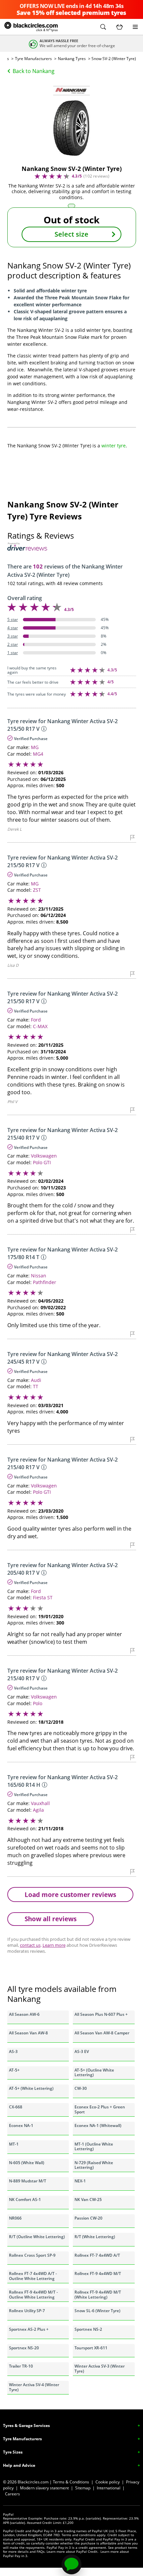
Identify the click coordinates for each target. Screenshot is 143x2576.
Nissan (39, 1276)
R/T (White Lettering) (95, 2237)
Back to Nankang (34, 71)
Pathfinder (45, 1282)
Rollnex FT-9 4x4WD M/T (98, 2273)
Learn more (54, 1945)
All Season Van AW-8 (28, 2033)
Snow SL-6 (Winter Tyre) (97, 2311)
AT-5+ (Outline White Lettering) (94, 2072)
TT (36, 1386)
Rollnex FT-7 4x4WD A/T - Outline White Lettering (33, 2276)
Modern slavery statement (44, 2488)
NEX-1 (80, 2181)
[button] (103, 27)
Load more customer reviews (70, 1894)
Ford (36, 1020)
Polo (38, 1703)
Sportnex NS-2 (88, 2329)
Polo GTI (42, 1162)
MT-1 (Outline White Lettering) (94, 2146)
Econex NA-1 (21, 2125)
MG (35, 747)
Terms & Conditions (71, 2482)
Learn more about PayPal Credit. (72, 2551)
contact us (30, 1945)
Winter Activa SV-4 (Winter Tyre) (34, 2387)
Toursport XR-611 (91, 2348)
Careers (12, 2494)
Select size (71, 234)
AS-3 (13, 2051)
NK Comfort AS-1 (25, 2199)
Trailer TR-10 (21, 2366)
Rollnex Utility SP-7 (27, 2311)
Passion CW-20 (88, 2218)
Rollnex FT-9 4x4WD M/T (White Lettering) (98, 2294)
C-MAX (40, 1026)
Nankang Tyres (72, 59)
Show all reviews (51, 1919)
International (109, 2488)
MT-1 (14, 2144)
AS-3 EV (82, 2051)
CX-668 (16, 2107)
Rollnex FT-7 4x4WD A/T (97, 2255)
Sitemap (83, 2488)
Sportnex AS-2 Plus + (29, 2329)
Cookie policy (108, 2482)
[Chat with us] (71, 2564)
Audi (36, 1380)
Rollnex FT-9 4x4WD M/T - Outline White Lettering (33, 2294)
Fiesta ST (43, 1597)
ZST (37, 890)
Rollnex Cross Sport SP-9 (32, 2255)
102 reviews (96, 176)
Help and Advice (19, 2465)
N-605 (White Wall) (27, 2163)
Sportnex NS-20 (24, 2348)
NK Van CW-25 (88, 2199)
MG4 (38, 754)
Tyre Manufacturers (33, 59)
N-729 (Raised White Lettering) (94, 2165)
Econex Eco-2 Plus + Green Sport (100, 2109)
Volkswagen (44, 1156)
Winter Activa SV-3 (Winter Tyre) (100, 2368)
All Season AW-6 (24, 2014)
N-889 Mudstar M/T (28, 2181)
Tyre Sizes (13, 2452)
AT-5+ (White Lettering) (31, 2088)
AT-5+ (14, 2070)
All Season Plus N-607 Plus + (101, 2014)
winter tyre (114, 446)
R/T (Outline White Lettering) (37, 2237)
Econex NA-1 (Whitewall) (98, 2125)
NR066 (15, 2218)
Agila (38, 1810)
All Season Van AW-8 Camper (102, 2033)
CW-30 (81, 2088)
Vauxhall (40, 1803)
